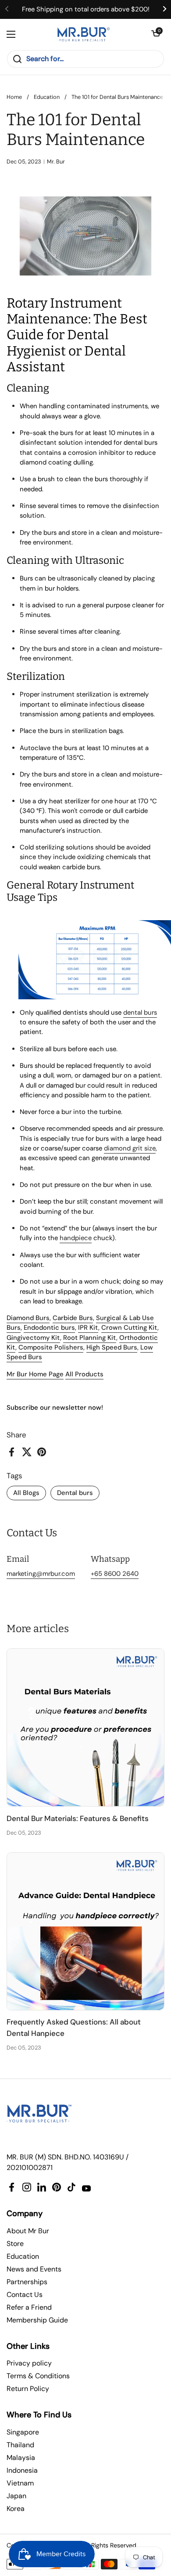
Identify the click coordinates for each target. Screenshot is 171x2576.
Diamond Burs (28, 1318)
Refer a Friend (29, 2307)
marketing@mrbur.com (41, 1574)
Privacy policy (29, 2363)
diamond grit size (130, 1148)
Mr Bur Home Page (35, 1374)
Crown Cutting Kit (129, 1328)
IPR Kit (88, 1328)
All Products (84, 1374)
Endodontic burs (49, 1328)
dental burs (140, 1012)
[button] (156, 34)
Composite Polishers (51, 1347)
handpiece (76, 1238)
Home (14, 97)
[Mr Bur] (84, 34)
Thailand (20, 2445)
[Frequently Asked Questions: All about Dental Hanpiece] (85, 1931)
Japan (16, 2496)
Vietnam (20, 2483)
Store (15, 2244)
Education (47, 97)
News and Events (34, 2269)
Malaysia (21, 2458)
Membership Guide (37, 2320)
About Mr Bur (28, 2231)
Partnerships (27, 2282)
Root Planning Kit (90, 1338)
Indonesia (22, 2470)
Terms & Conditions (38, 2376)
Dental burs (75, 1493)
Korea (16, 2509)
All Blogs (26, 1493)
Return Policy (28, 2389)
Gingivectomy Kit (33, 1338)
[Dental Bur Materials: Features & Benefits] (85, 1727)
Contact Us (25, 2295)
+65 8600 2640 (115, 1574)
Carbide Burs (73, 1318)
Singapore (23, 2432)
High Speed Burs (112, 1347)
